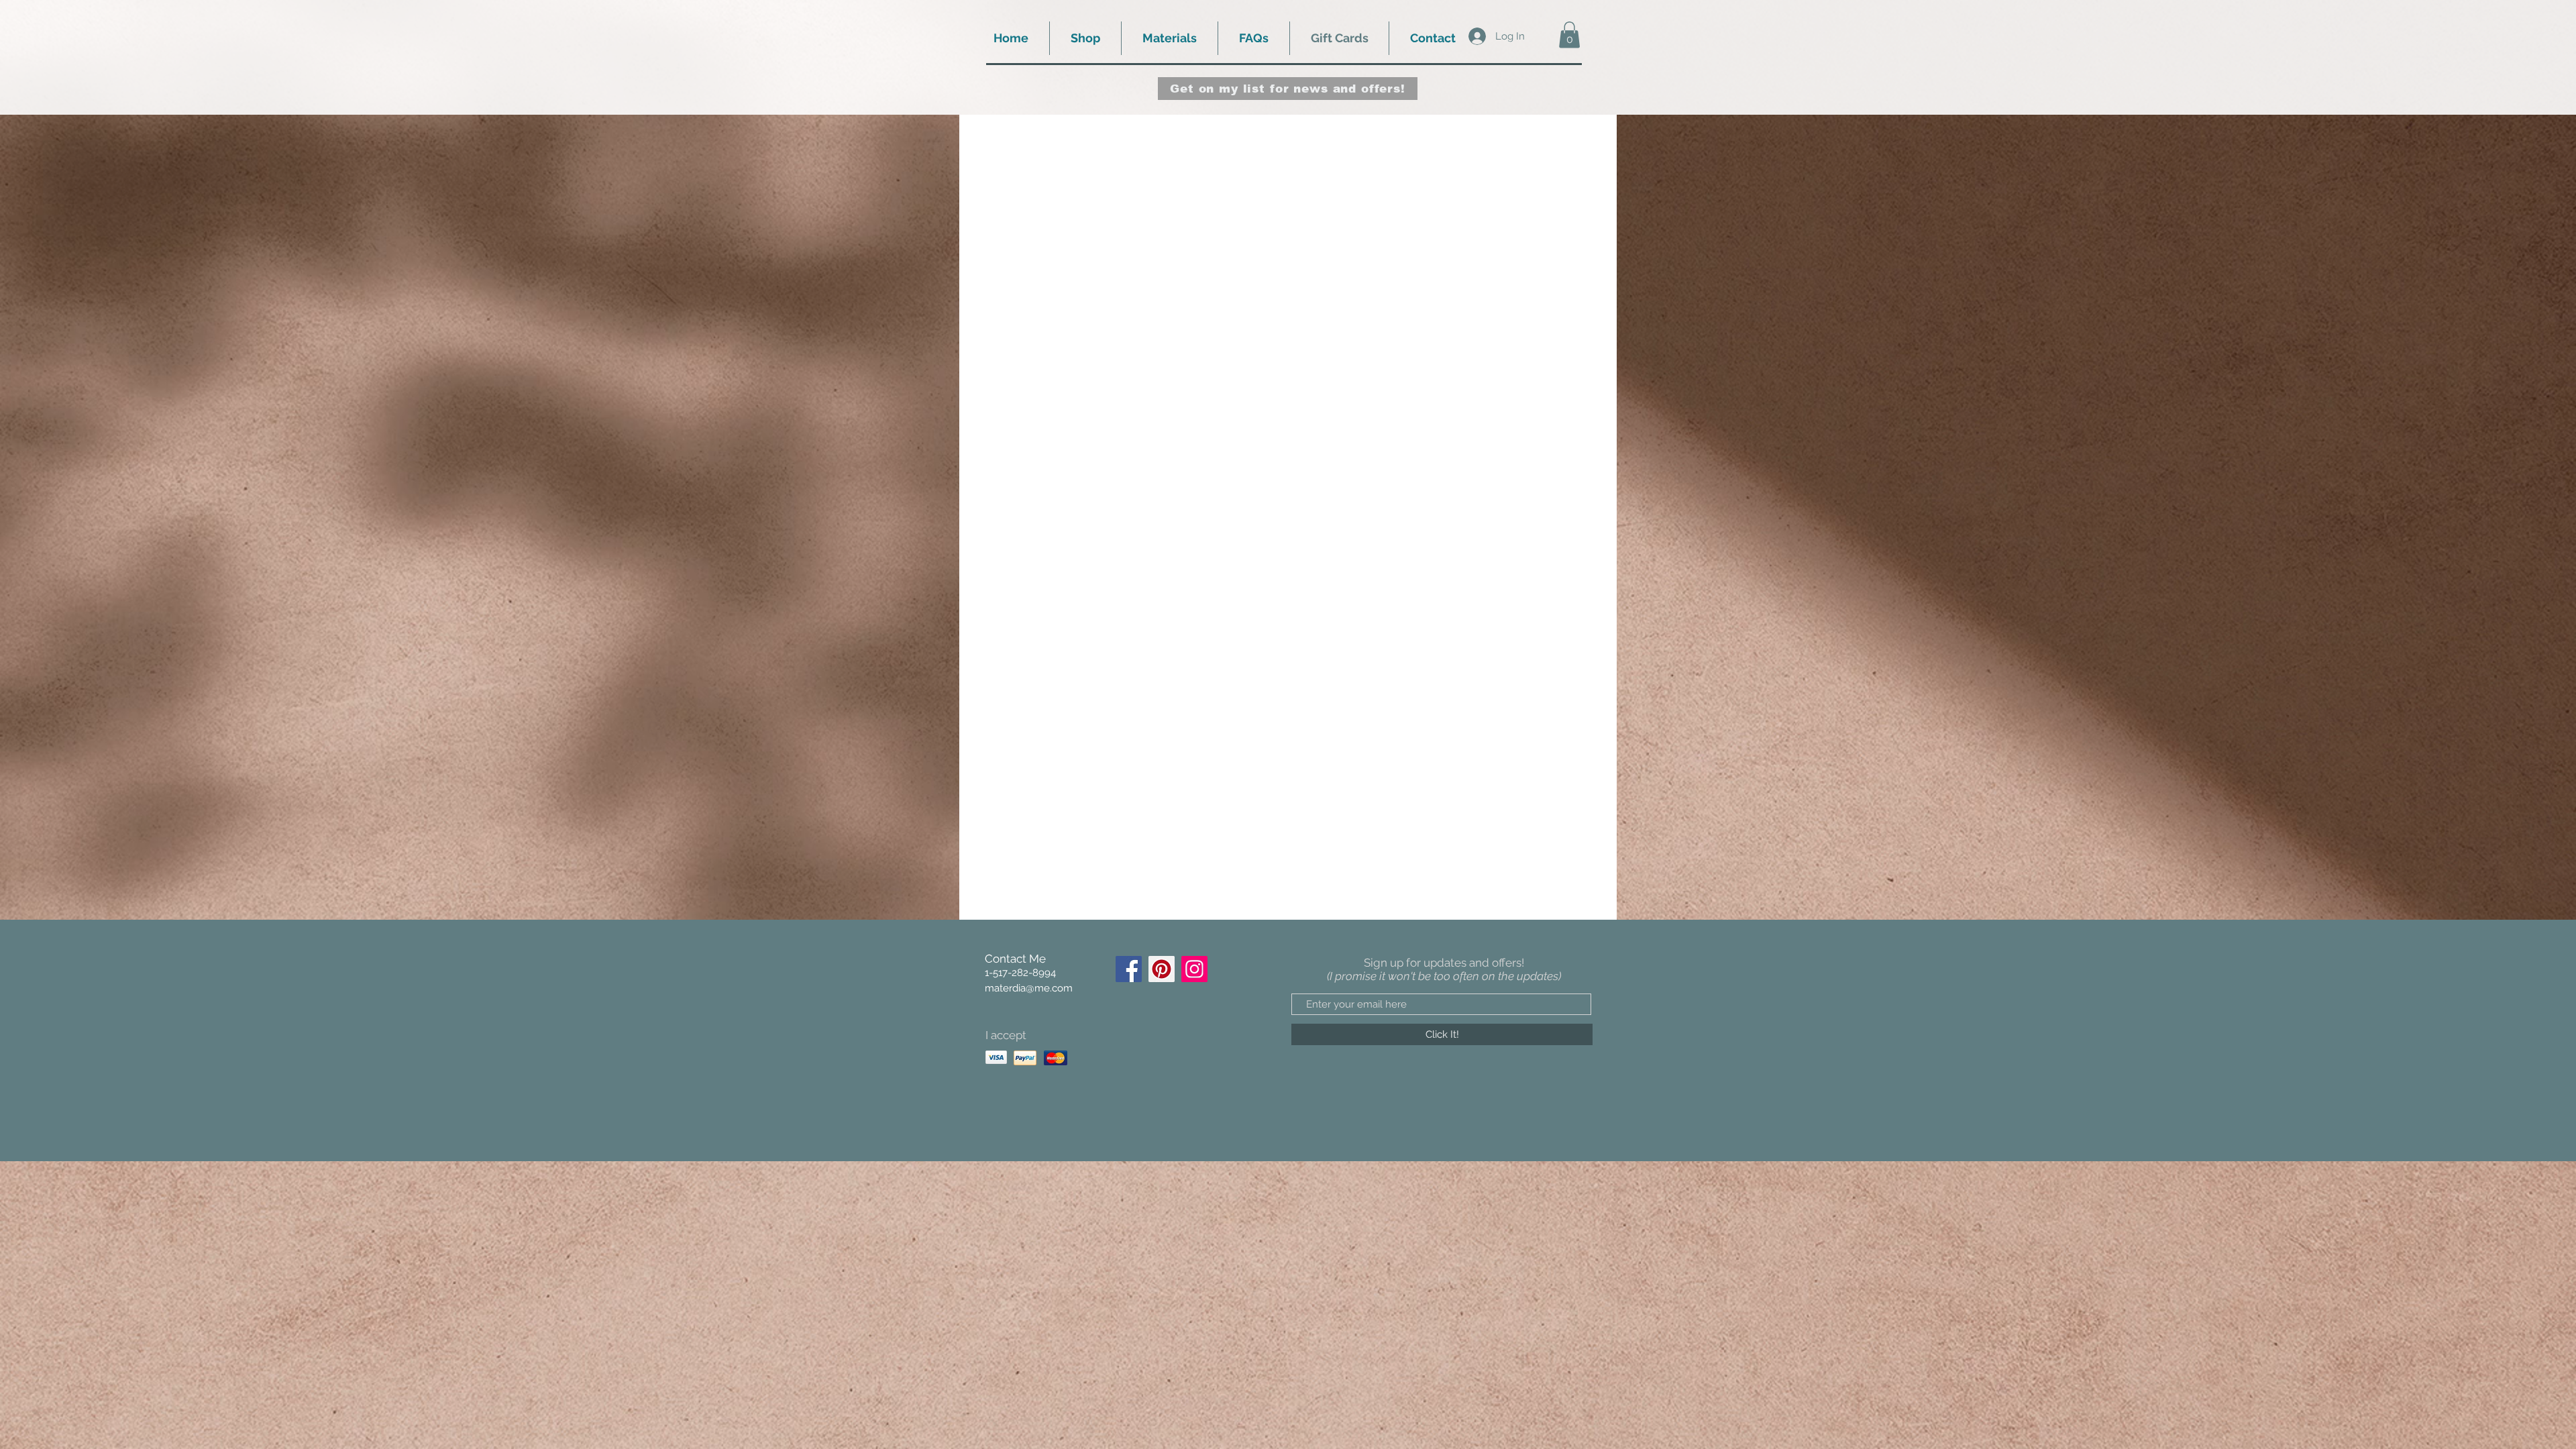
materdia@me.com (1029, 988)
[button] (1085, 38)
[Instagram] (1194, 969)
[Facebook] (1129, 969)
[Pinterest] (1162, 969)
